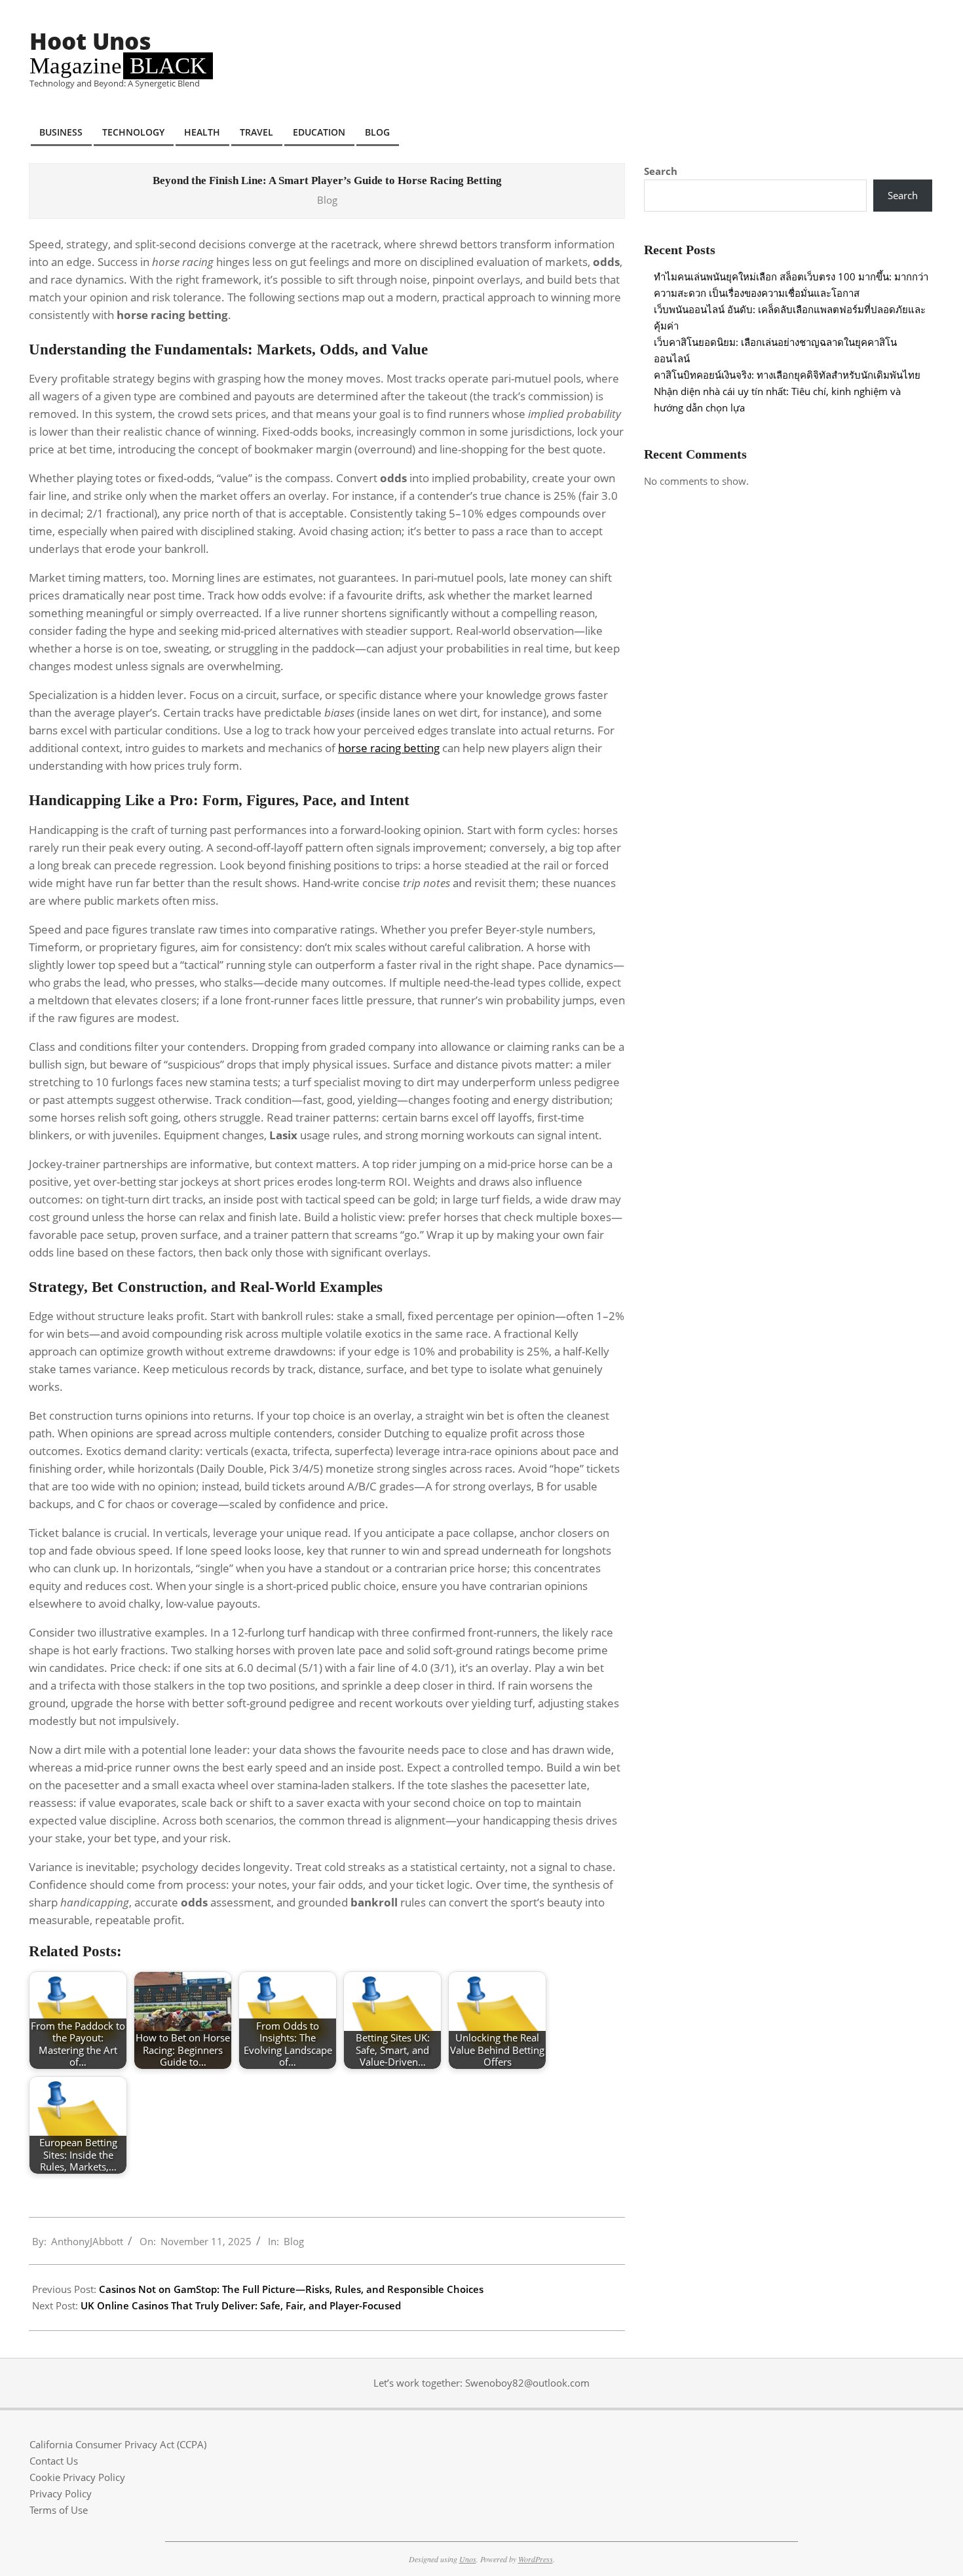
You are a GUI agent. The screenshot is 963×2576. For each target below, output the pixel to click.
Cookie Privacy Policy (77, 2477)
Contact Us (54, 2461)
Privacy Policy (61, 2493)
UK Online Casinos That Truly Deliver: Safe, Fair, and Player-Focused (241, 2305)
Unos (468, 2559)
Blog (327, 200)
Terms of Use (59, 2510)
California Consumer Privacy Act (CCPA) (118, 2444)
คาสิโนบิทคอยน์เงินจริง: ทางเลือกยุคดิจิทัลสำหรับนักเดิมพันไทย (787, 375)
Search (661, 171)
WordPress (536, 2559)
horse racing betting (389, 748)
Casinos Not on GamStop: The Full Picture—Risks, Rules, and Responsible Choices (291, 2289)
